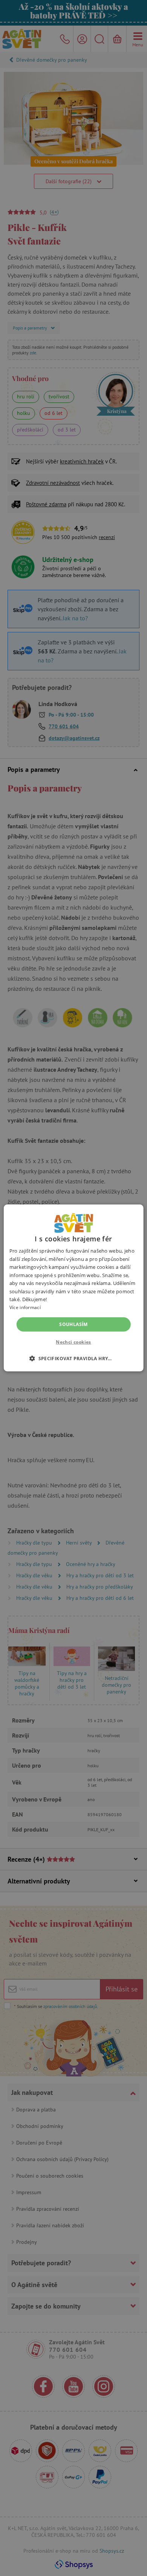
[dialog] (73, 1288)
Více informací (25, 1307)
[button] (73, 1358)
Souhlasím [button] (73, 1324)
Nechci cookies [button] (73, 1342)
